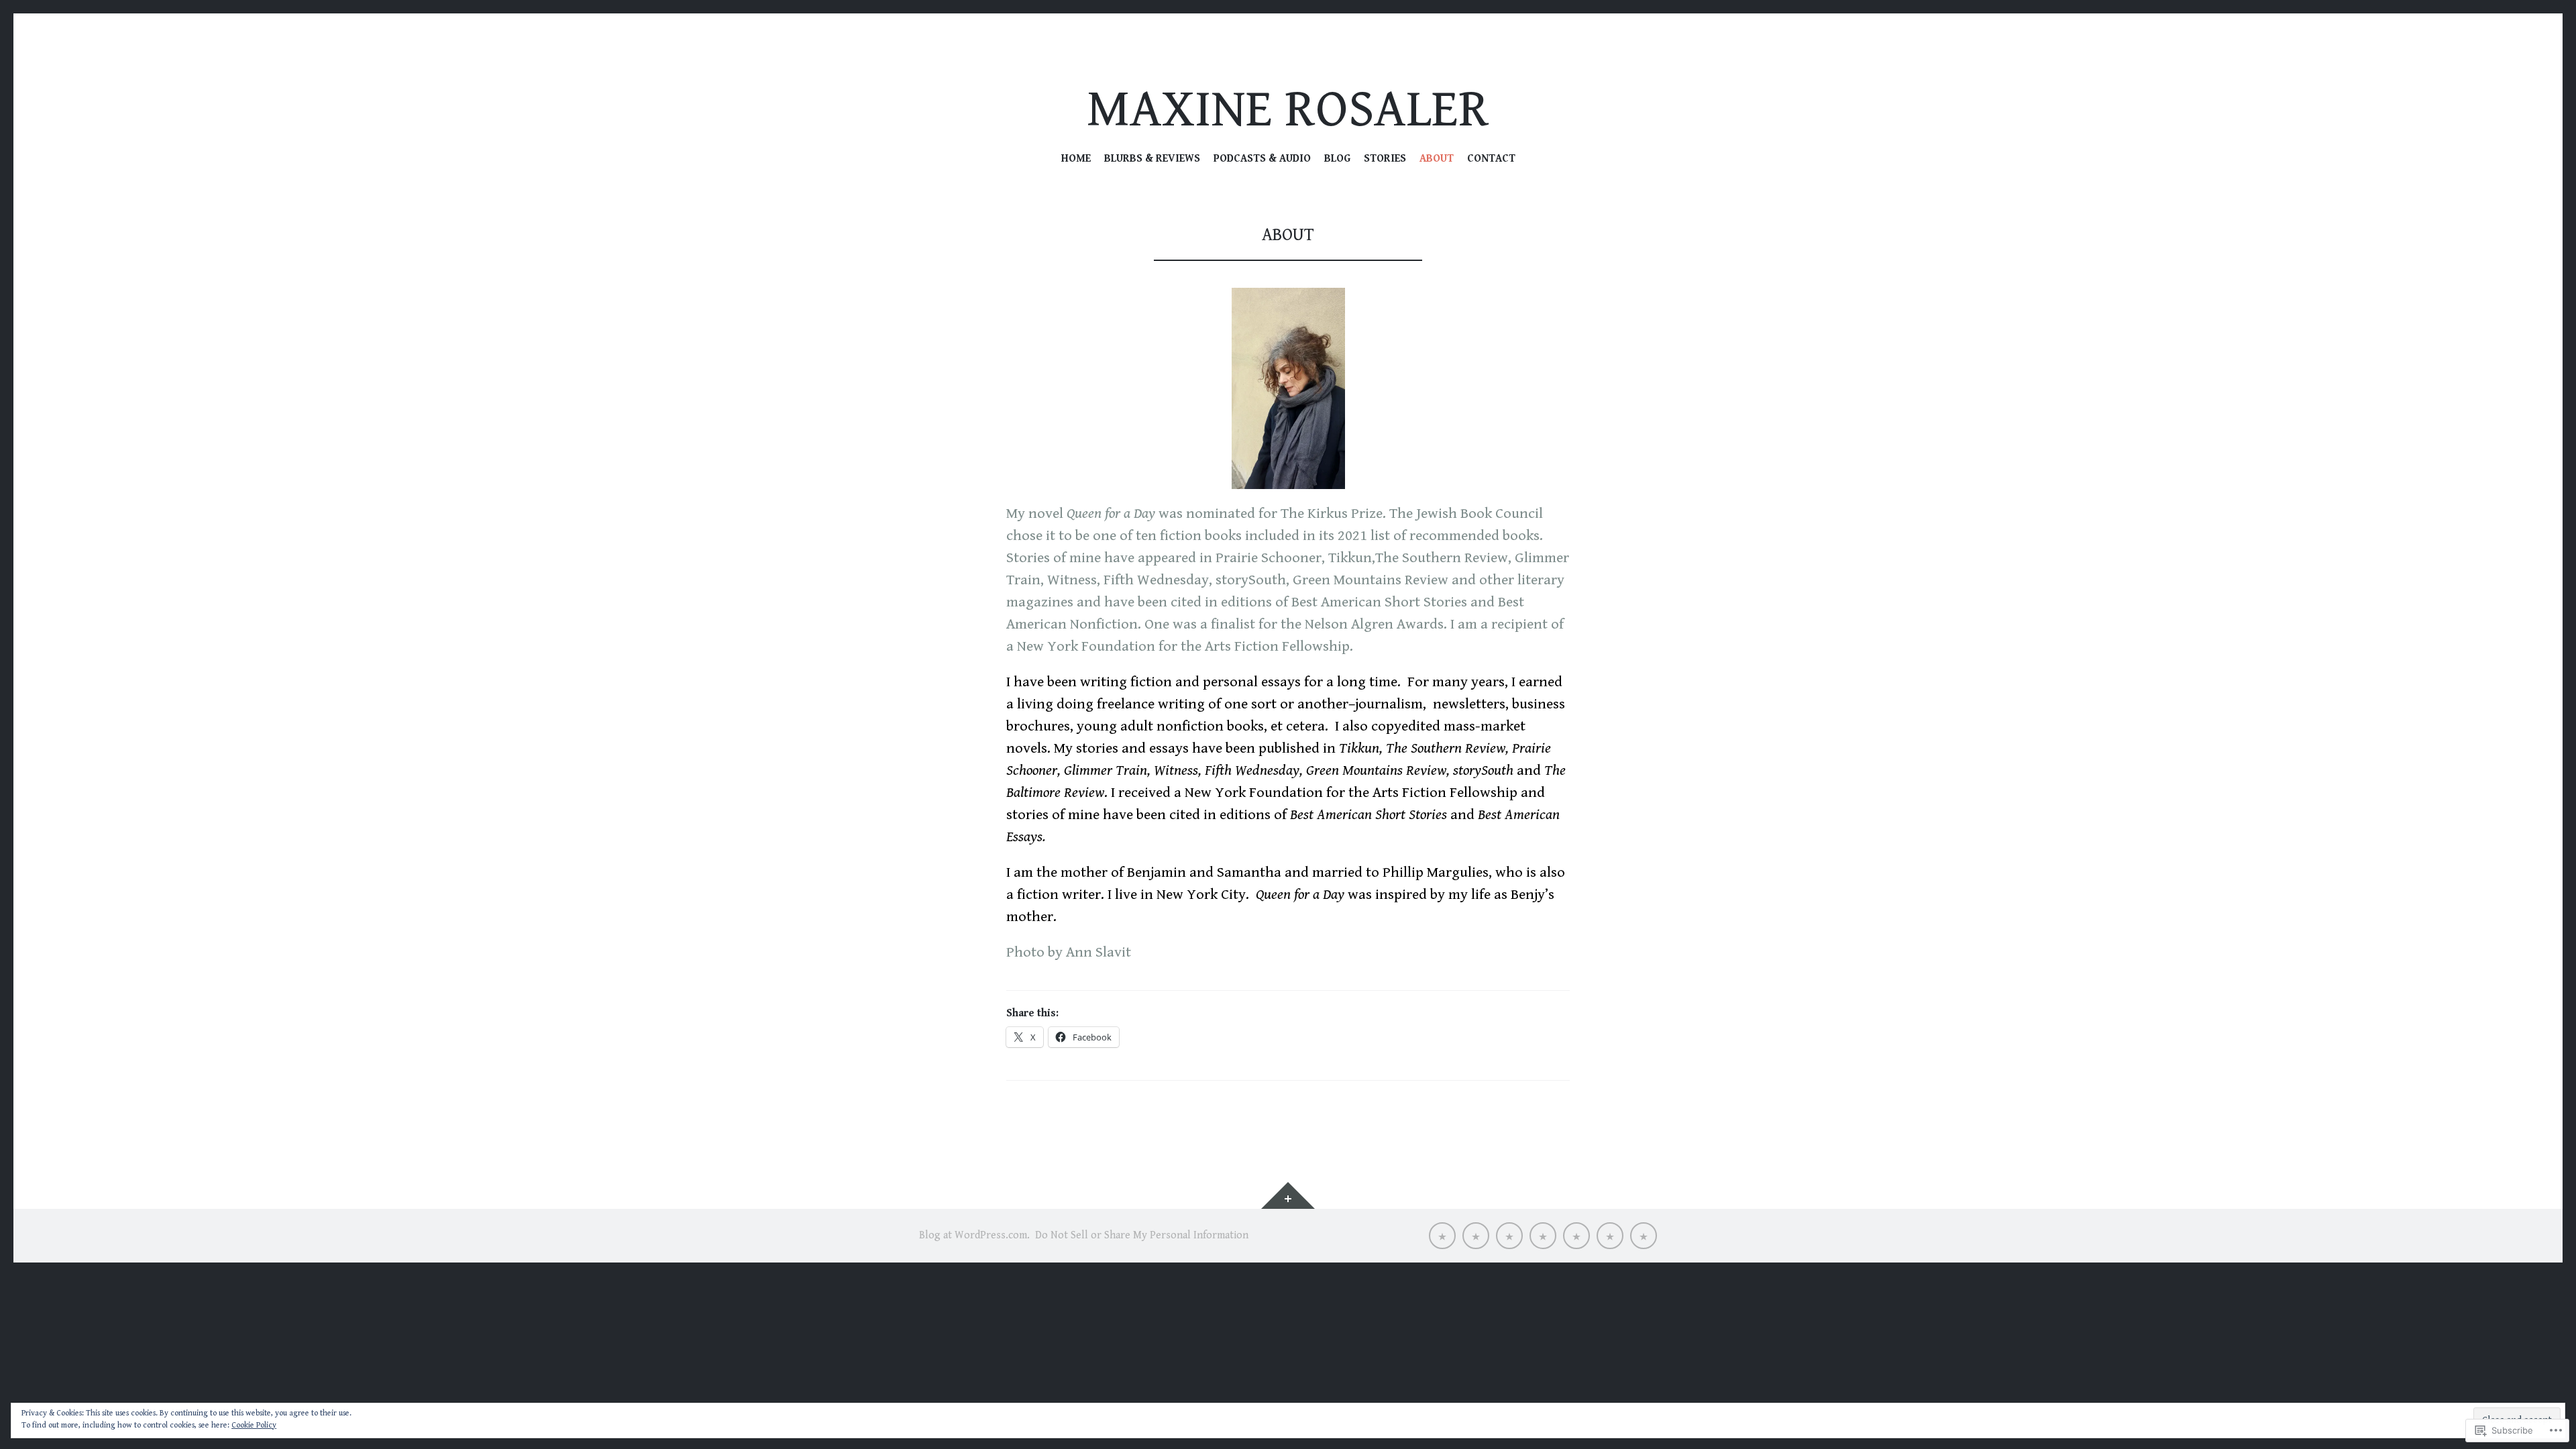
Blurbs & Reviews (1152, 159)
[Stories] (1576, 1236)
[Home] (1442, 1236)
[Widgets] (1288, 1195)
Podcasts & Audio (1262, 159)
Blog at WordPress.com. (974, 1235)
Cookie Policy (254, 1425)
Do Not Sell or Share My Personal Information (1142, 1235)
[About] (1610, 1236)
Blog (1337, 159)
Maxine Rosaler (1288, 110)
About (1437, 159)
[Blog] (1543, 1236)
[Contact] (1644, 1236)
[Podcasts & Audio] (1509, 1236)
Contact (1491, 159)
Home (1076, 159)
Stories (1385, 159)
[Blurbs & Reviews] (1476, 1236)
